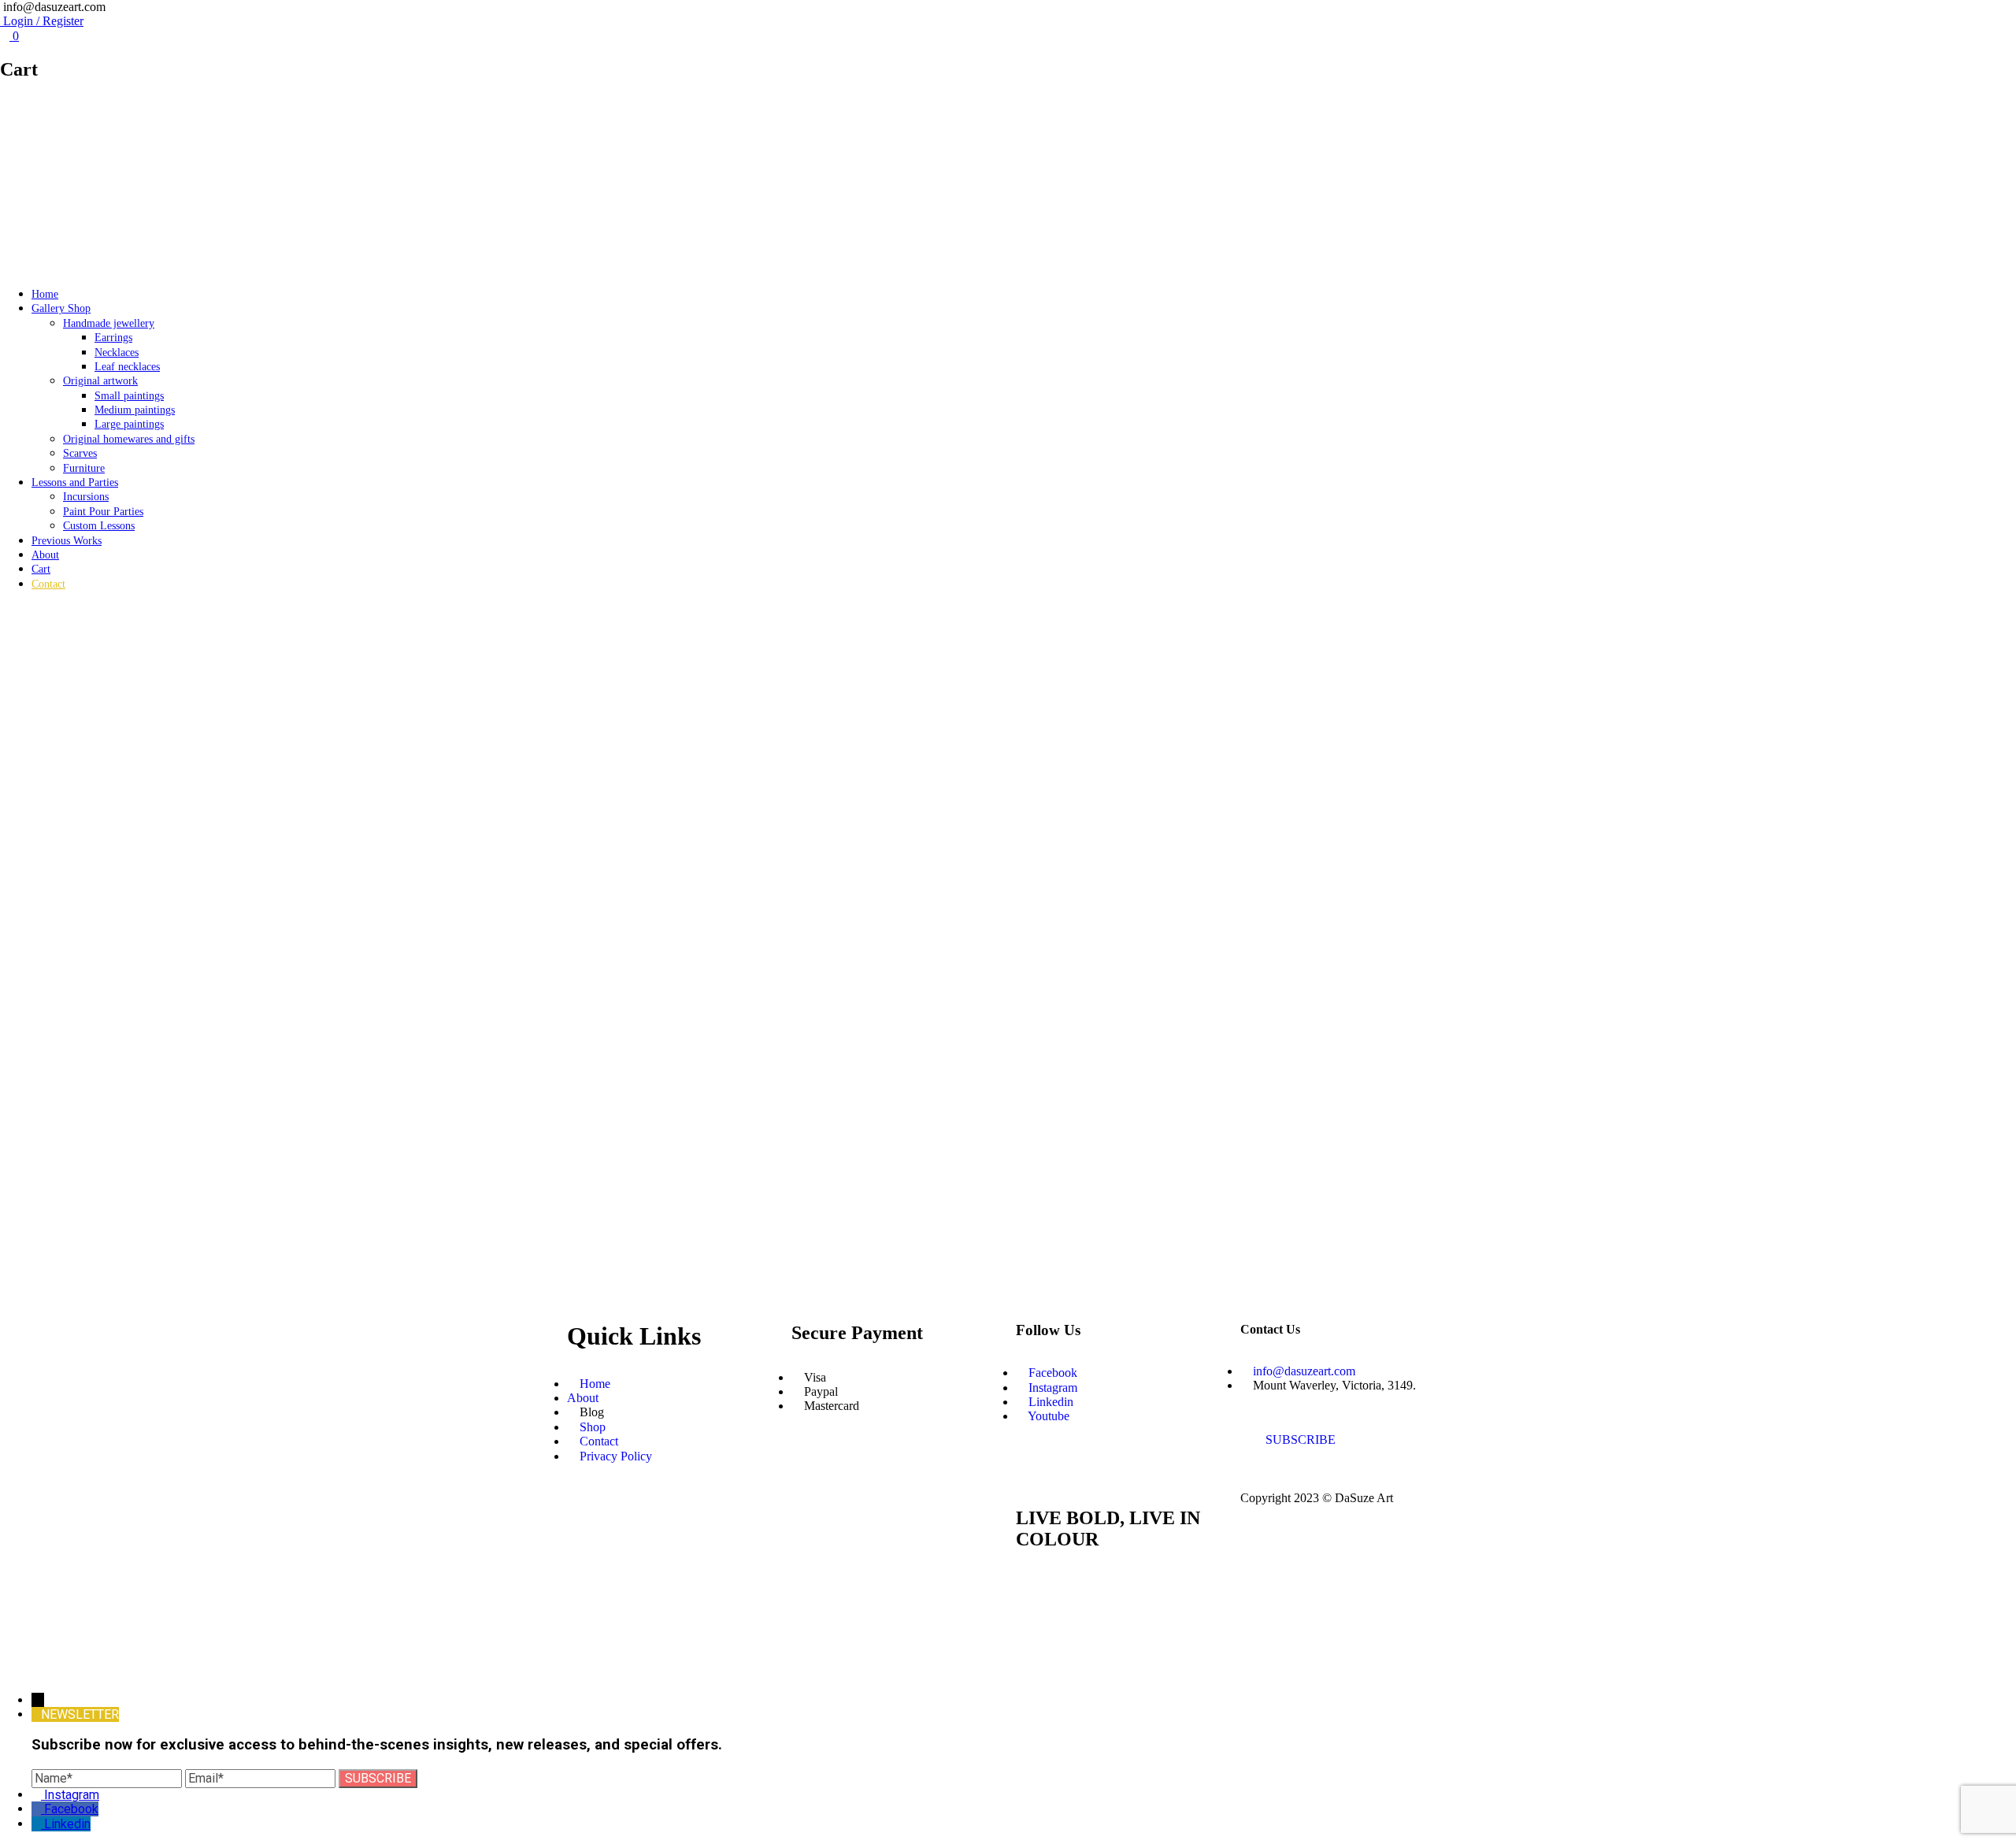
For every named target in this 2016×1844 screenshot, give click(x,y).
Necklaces (117, 352)
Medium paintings (135, 410)
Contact (48, 584)
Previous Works (67, 541)
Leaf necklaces (127, 367)
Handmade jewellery (109, 323)
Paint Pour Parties (103, 512)
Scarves (80, 453)
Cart (41, 569)
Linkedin (67, 1824)
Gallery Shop (61, 308)
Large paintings (129, 424)
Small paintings (129, 396)
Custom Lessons (99, 526)
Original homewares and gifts (129, 439)
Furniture (84, 468)
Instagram (72, 1795)
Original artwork (100, 381)
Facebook (71, 1809)
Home (45, 294)
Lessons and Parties (75, 482)
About (45, 555)
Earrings (113, 338)
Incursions (86, 497)
